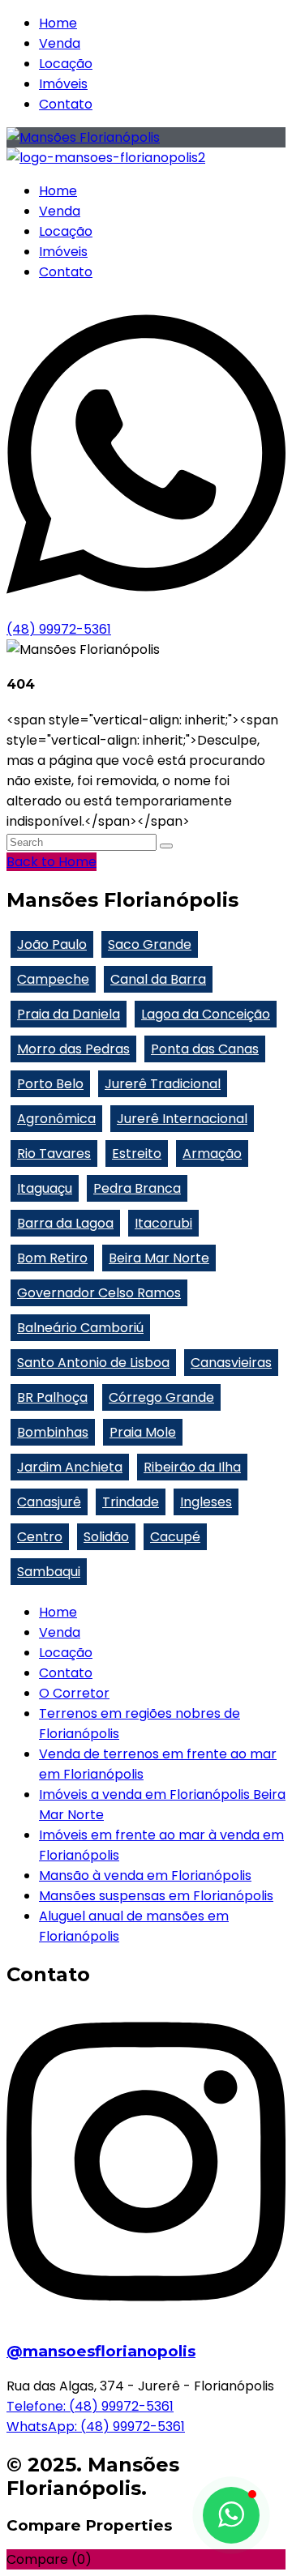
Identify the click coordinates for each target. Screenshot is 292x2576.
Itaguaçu (45, 1188)
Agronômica (56, 1119)
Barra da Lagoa (65, 1223)
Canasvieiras (231, 1363)
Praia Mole (143, 1432)
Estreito (137, 1153)
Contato (66, 104)
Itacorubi (163, 1223)
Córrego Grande (161, 1397)
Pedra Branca (137, 1188)
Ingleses (206, 1502)
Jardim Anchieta (70, 1467)
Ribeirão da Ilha (192, 1467)
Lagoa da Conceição (206, 1014)
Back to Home (52, 862)
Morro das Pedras (73, 1049)
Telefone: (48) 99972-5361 (90, 2406)
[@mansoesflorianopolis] (146, 2316)
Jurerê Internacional (182, 1119)
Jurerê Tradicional (163, 1084)
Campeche (53, 979)
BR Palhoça (52, 1397)
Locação (66, 64)
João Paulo (52, 944)
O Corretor (74, 1693)
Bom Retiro (52, 1258)
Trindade (131, 1502)
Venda (60, 43)
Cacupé (175, 1537)
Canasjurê (49, 1502)
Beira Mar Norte (159, 1258)
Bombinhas (53, 1432)
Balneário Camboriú (80, 1328)
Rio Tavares (54, 1153)
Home (58, 23)
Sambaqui (49, 1572)
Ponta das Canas (205, 1049)
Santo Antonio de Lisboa (93, 1363)
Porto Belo (50, 1084)
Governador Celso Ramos (99, 1293)
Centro (40, 1537)
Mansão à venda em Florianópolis (145, 1875)
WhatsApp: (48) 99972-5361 (96, 2426)
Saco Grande (150, 944)
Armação (212, 1153)
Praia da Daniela (69, 1014)
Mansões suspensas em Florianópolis (156, 1896)
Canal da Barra (158, 979)
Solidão (106, 1537)
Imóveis (63, 84)
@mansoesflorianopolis (101, 2351)
